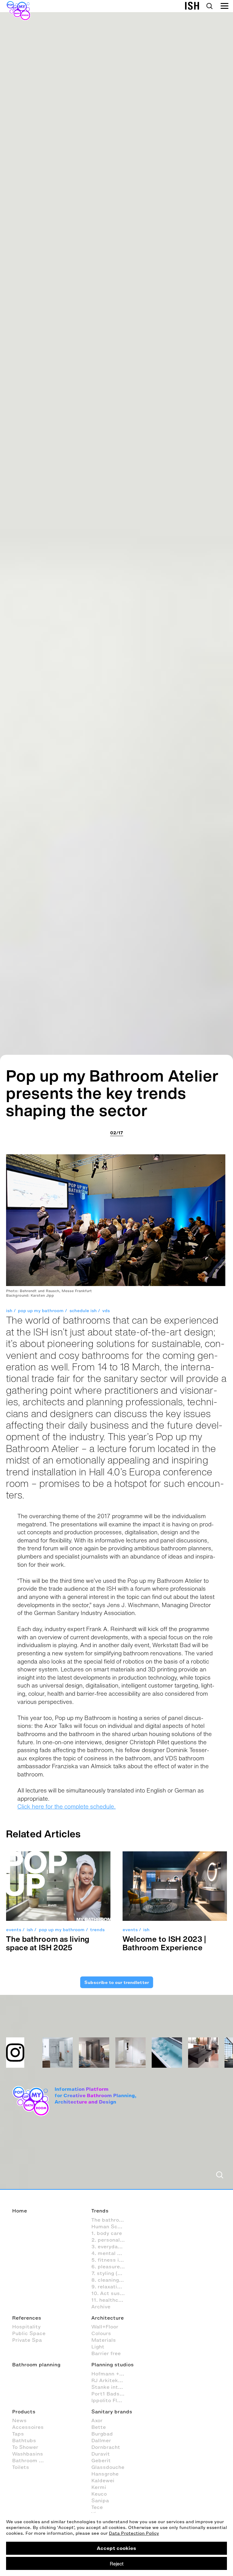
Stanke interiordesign (111, 2387)
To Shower (25, 2447)
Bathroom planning (36, 2364)
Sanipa (100, 2500)
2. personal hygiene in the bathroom (111, 2240)
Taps (18, 2434)
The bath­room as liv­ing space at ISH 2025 (48, 1943)
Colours (101, 2333)
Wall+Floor (105, 2327)
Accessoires (28, 2427)
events (14, 1930)
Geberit (101, 2460)
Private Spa (27, 2340)
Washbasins (28, 2454)
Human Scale (108, 2226)
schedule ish (83, 1311)
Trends (100, 2211)
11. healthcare (109, 2300)
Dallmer (101, 2440)
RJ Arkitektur (108, 2380)
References (27, 2318)
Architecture (108, 2318)
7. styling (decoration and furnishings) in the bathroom (111, 2273)
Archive (101, 2307)
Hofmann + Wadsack (111, 2374)
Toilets (21, 2467)
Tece (97, 2507)
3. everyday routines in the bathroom (111, 2246)
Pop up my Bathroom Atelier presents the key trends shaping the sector (113, 1093)
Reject (117, 2564)
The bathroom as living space (111, 2220)
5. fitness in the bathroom (111, 2260)
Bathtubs (24, 2440)
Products (24, 2412)
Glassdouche (108, 2467)
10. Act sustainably (111, 2293)
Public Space (29, 2333)
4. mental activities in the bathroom (111, 2253)
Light (98, 2347)
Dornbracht (106, 2447)
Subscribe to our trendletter (116, 1982)
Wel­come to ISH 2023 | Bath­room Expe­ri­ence (164, 1943)
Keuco (99, 2494)
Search (209, 6)
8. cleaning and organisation (111, 2280)
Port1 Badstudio (111, 2394)
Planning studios (113, 2364)
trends (97, 1930)
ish (9, 1311)
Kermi (99, 2487)
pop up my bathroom (41, 1311)
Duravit (101, 2454)
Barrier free (106, 2353)
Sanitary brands (112, 2412)
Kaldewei (103, 2480)
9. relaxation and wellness (111, 2287)
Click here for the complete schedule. (66, 1806)
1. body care (107, 2233)
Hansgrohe (105, 2474)
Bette (99, 2427)
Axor (97, 2420)
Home (20, 2211)
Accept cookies (116, 2548)
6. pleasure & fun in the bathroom (111, 2266)
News (19, 2420)
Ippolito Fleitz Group (111, 2400)
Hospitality (26, 2327)
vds (106, 1311)
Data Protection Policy (134, 2533)
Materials (104, 2340)
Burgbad (102, 2434)
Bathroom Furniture (32, 2460)
